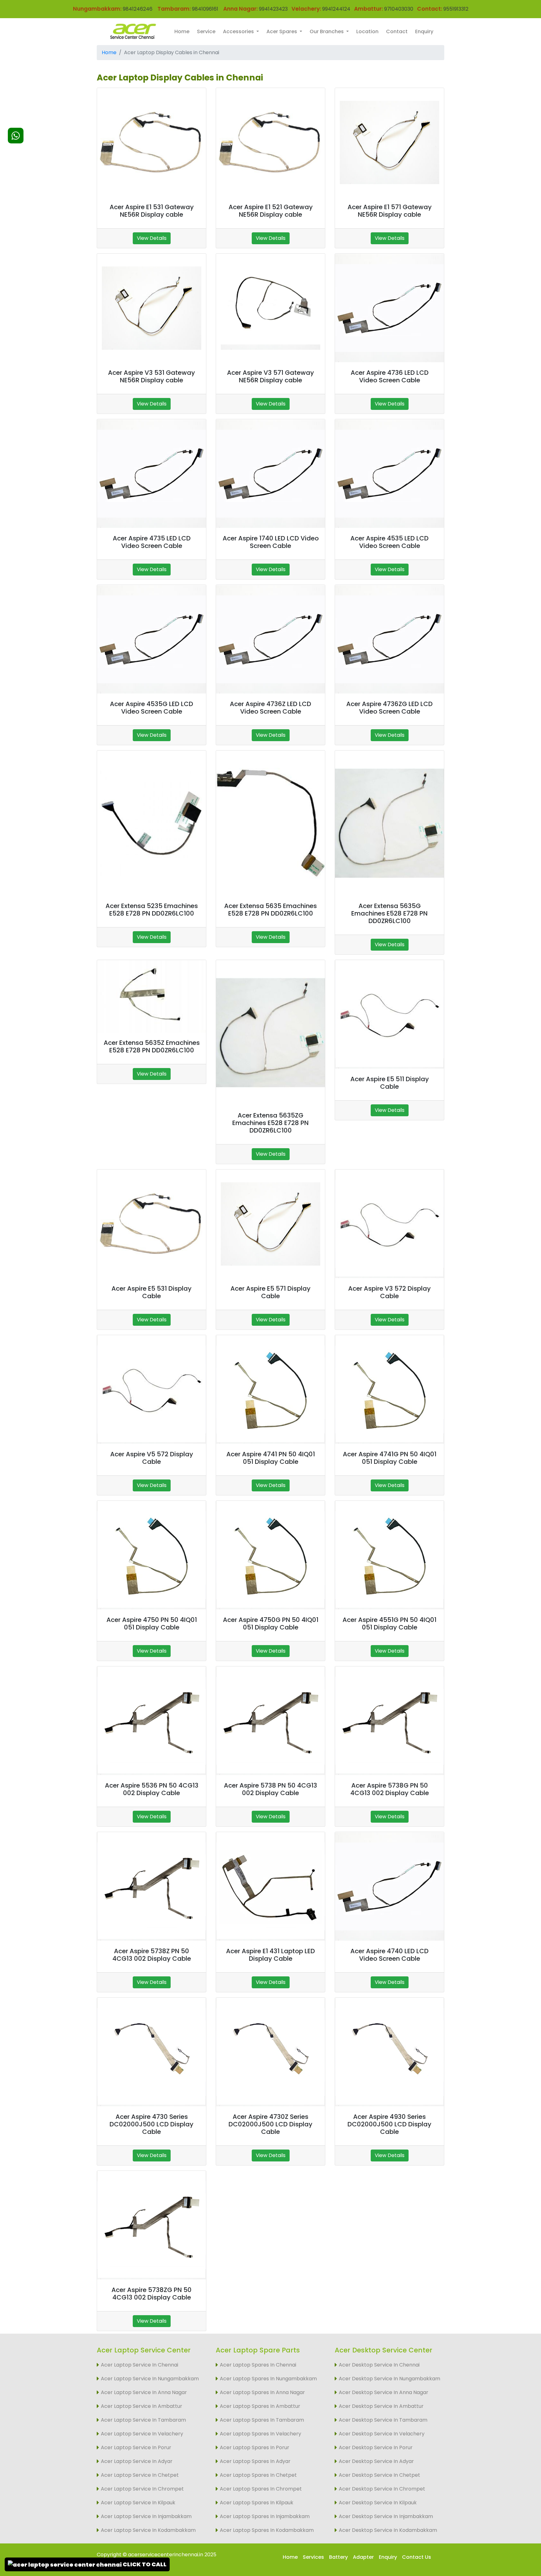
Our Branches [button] (327, 31)
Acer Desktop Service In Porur (376, 2447)
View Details (152, 238)
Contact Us (417, 2557)
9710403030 (399, 9)
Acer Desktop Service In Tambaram (383, 2420)
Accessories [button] (239, 31)
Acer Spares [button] (282, 31)
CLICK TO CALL (144, 2564)
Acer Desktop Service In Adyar (376, 2461)
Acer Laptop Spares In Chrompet (261, 2489)
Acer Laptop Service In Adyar (137, 2461)
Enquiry (424, 31)
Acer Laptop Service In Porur (136, 2447)
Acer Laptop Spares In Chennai (258, 2365)
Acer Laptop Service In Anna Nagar (144, 2392)
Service (206, 31)
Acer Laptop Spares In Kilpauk (257, 2503)
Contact (397, 31)
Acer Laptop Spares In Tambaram (262, 2420)
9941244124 (336, 9)
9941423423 (273, 9)
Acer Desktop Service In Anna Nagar (384, 2392)
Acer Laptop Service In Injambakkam (146, 2516)
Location (367, 31)
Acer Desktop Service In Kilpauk (378, 2503)
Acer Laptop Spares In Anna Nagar (262, 2392)
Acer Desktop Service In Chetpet (379, 2475)
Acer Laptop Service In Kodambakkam (148, 2530)
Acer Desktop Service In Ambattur (381, 2406)
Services (313, 2557)
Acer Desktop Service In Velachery (382, 2434)
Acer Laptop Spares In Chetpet (258, 2475)
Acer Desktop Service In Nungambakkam (389, 2379)
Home (182, 31)
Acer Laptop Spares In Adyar (255, 2461)
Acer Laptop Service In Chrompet (142, 2489)
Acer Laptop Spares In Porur (255, 2447)
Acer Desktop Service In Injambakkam (386, 2516)
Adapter (363, 2557)
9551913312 (456, 9)
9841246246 (137, 9)
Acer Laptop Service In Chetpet (140, 2475)
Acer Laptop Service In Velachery (142, 2434)
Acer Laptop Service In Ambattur (142, 2406)
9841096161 (205, 9)
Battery (338, 2557)
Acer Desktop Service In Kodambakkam (388, 2530)
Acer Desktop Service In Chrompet (382, 2489)
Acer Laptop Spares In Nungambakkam (268, 2379)
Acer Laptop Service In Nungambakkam (150, 2379)
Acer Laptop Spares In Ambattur (260, 2406)
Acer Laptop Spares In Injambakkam (265, 2516)
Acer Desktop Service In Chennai (379, 2365)
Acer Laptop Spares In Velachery (260, 2434)
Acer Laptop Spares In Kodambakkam (267, 2530)
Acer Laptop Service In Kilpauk (138, 2503)
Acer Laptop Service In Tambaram (143, 2420)
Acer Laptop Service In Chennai (139, 2365)
